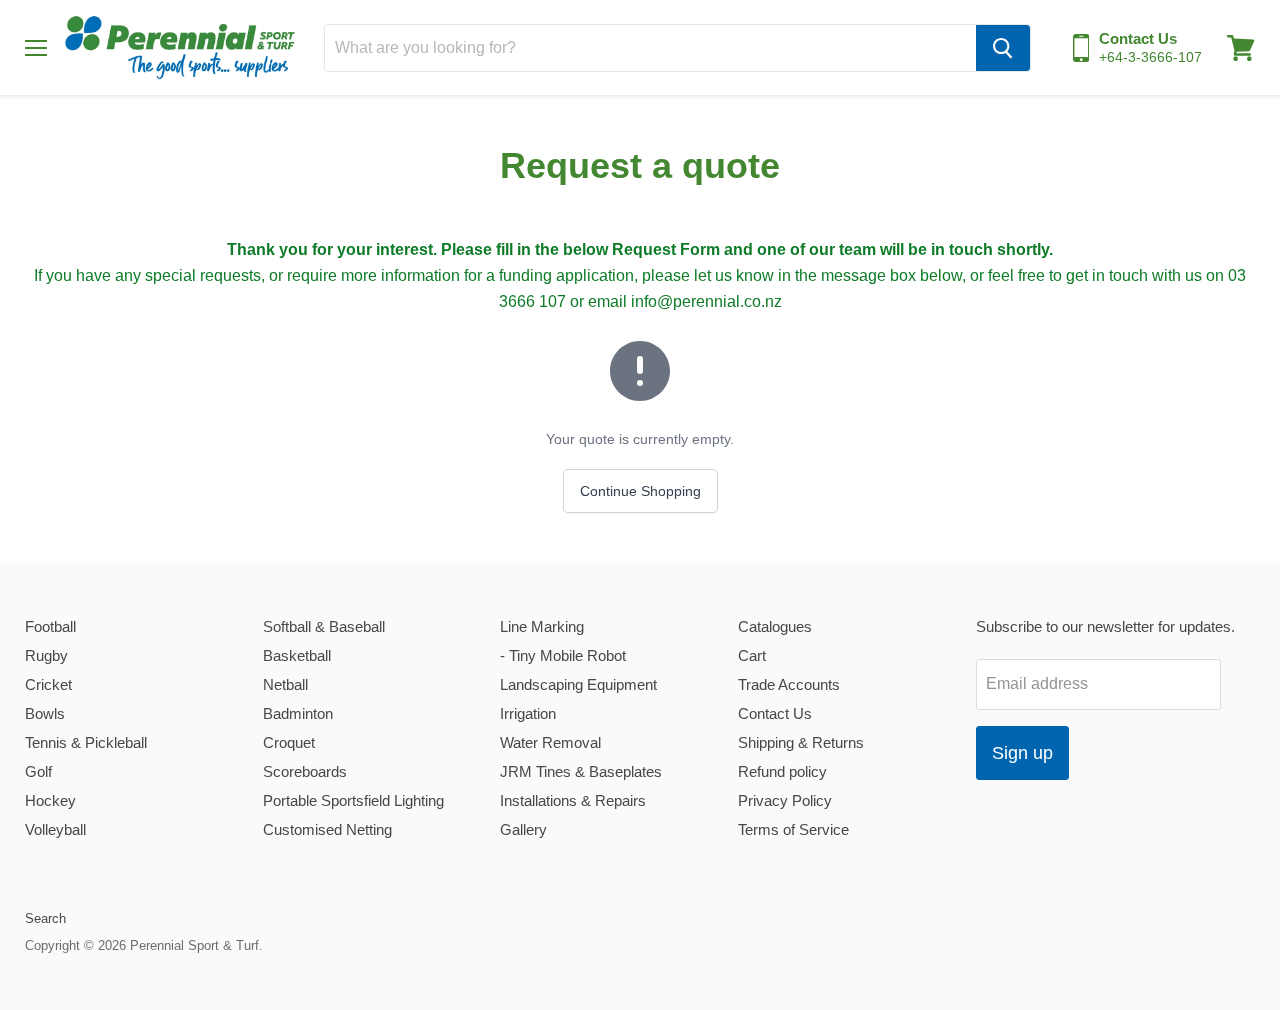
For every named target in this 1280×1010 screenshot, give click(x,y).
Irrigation (528, 713)
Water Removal (550, 742)
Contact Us (775, 713)
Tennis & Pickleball (86, 742)
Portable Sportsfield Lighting (353, 800)
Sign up (1022, 753)
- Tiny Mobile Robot (563, 655)
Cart (752, 655)
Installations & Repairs (573, 800)
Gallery (523, 829)
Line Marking (542, 626)
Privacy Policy (785, 800)
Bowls (45, 713)
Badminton (298, 713)
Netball (285, 684)
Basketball (297, 655)
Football (50, 626)
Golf (38, 771)
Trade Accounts (789, 684)
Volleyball (55, 829)
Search (45, 918)
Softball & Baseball (324, 626)
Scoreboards (305, 771)
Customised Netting (327, 829)
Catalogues (775, 626)
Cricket (48, 684)
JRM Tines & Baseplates (581, 771)
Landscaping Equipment (578, 684)
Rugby (46, 655)
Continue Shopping (640, 491)
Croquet (289, 742)
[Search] (1003, 48)
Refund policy (782, 771)
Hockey (50, 800)
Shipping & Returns (801, 742)
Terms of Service (793, 829)
